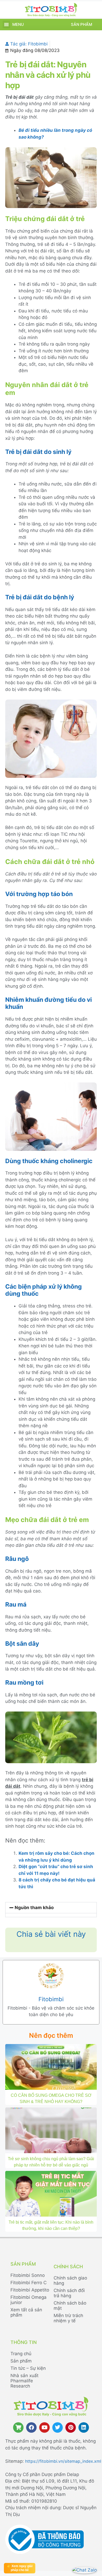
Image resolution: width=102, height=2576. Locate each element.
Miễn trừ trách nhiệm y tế (68, 2318)
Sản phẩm (81, 24)
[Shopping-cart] (18, 2427)
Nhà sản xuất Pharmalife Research (24, 2381)
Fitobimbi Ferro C (29, 2283)
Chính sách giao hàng (70, 2281)
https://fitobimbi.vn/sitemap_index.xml (63, 2461)
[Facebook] (31, 2427)
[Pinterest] (71, 2427)
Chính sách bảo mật (70, 2306)
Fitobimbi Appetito (30, 2290)
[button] (6, 24)
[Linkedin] (84, 2427)
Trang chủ (21, 2354)
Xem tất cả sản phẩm (26, 2312)
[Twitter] (58, 2427)
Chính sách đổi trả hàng (69, 2293)
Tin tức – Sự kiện (28, 2368)
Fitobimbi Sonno (28, 2275)
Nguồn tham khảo (34, 1908)
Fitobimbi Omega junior (29, 2300)
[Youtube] (44, 2427)
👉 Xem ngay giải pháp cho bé (20, 2568)
